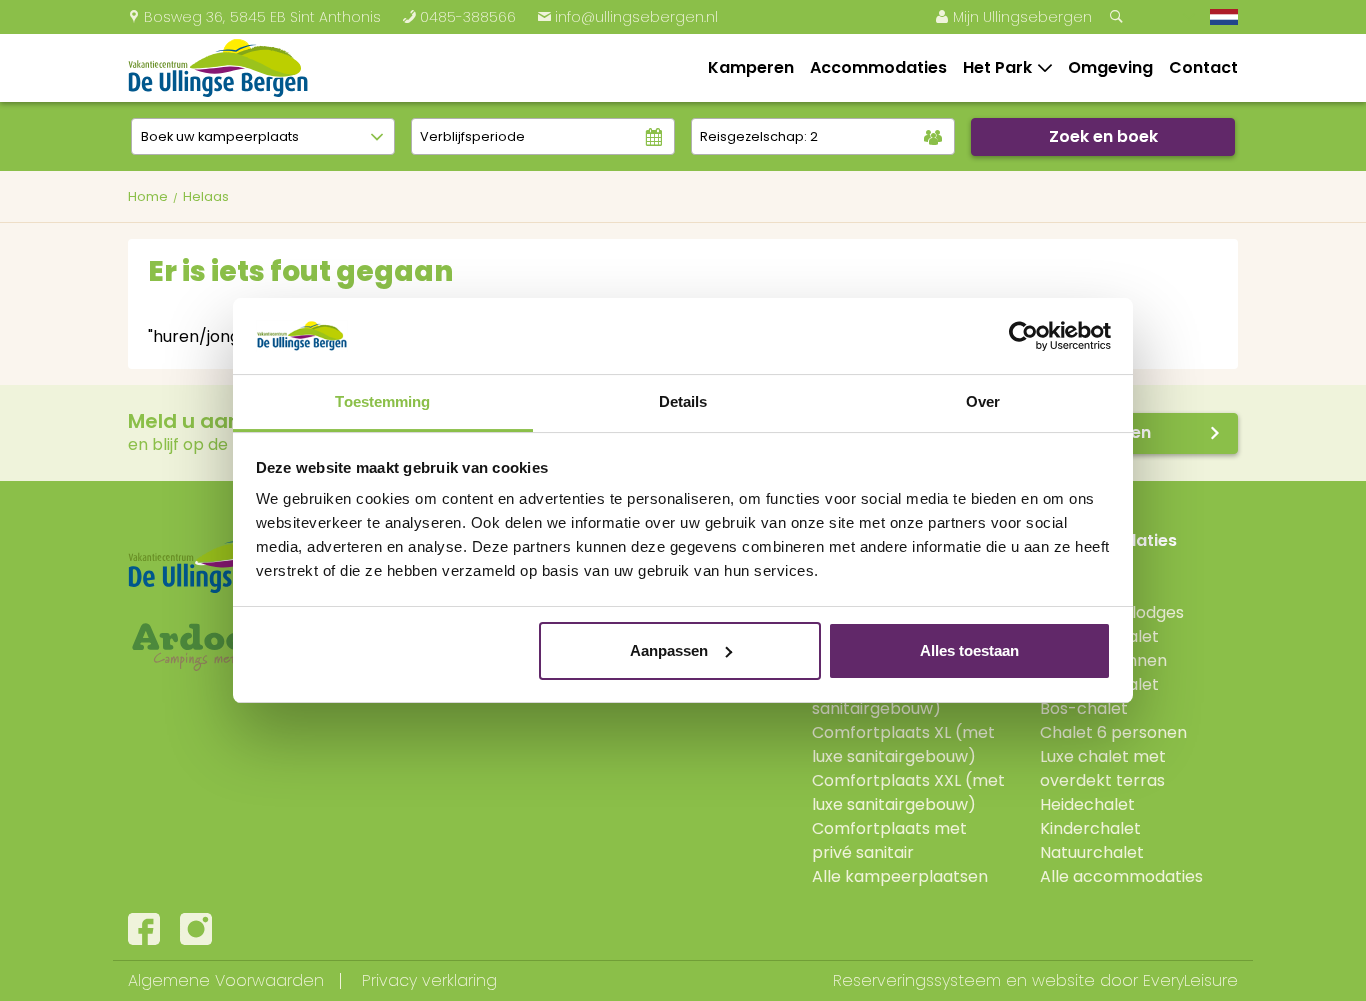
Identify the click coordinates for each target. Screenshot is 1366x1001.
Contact (1203, 67)
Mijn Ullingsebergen (1013, 17)
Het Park (997, 67)
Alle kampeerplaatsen (900, 876)
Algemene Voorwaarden (226, 980)
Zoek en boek (1103, 136)
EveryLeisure (1190, 980)
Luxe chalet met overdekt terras (1103, 768)
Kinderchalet (1090, 828)
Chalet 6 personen (1113, 732)
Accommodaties (878, 67)
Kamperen (751, 67)
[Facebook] (144, 929)
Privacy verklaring (429, 980)
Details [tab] (683, 401)
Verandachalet (1099, 636)
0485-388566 (459, 17)
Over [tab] (983, 401)
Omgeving (1110, 67)
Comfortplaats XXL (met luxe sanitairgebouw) (908, 792)
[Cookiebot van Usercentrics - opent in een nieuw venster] (1023, 336)
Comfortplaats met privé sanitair (889, 840)
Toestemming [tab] (382, 401)
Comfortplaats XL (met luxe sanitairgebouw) (903, 744)
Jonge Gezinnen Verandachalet (1103, 672)
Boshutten (1080, 564)
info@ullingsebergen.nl (627, 17)
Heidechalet (1087, 804)
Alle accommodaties (1121, 876)
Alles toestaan (969, 650)
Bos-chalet (1084, 708)
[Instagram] (196, 929)
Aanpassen (669, 650)
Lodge (1063, 588)
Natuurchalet (1092, 852)
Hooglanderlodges (1112, 612)
